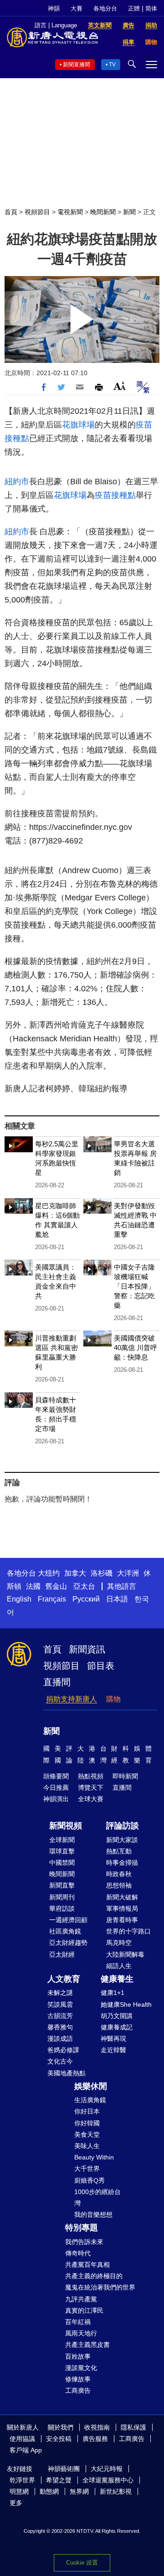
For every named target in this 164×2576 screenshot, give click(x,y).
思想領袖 (119, 1885)
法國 (33, 1586)
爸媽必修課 (63, 2050)
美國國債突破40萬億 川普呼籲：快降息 (136, 1348)
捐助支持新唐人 (72, 1699)
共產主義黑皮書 (87, 2345)
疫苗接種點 (115, 495)
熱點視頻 (91, 1776)
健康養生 (117, 1979)
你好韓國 (87, 2123)
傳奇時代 (78, 2253)
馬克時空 (119, 1943)
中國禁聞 (62, 1863)
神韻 (54, 8)
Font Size (120, 386)
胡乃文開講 (117, 2016)
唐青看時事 (122, 1920)
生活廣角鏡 (90, 2100)
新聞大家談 (122, 1840)
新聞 (129, 212)
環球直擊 (62, 1851)
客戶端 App (26, 2450)
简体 (151, 8)
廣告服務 (95, 2439)
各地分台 (105, 8)
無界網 (79, 2491)
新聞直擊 (62, 1885)
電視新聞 (70, 212)
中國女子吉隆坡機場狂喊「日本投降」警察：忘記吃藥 (134, 1286)
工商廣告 (78, 2390)
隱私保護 (133, 2427)
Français (52, 1599)
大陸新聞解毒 (125, 1954)
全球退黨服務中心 (108, 2480)
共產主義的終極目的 (94, 2276)
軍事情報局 (122, 1908)
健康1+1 (113, 1993)
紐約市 (17, 482)
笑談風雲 (60, 2004)
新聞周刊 (62, 1897)
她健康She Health (126, 2004)
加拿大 (75, 1573)
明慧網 (19, 2491)
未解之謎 (60, 1993)
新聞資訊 (87, 1649)
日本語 (117, 1599)
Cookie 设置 (82, 2563)
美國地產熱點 (67, 2073)
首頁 (11, 212)
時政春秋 (119, 1874)
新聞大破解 (122, 1897)
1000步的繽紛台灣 (97, 2197)
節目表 (101, 1666)
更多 (16, 2503)
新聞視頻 (66, 1826)
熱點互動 (119, 1851)
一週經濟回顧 (68, 1920)
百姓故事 (78, 2356)
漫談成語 (60, 2039)
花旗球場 (78, 425)
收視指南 (97, 2427)
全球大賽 (91, 1799)
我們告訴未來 (84, 2242)
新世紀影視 (116, 2491)
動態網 (49, 2491)
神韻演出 (56, 1799)
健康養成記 (117, 2027)
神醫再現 (113, 2039)
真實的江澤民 (84, 2310)
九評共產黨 (81, 2299)
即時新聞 (125, 1776)
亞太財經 (62, 1954)
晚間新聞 (103, 212)
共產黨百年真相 (87, 2265)
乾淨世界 (22, 2480)
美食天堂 (87, 2134)
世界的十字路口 (128, 1931)
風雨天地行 (81, 2333)
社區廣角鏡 (65, 1931)
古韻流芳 (60, 2016)
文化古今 (60, 2061)
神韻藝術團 (64, 2469)
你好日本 (87, 2111)
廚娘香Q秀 (90, 2180)
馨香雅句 (60, 2027)
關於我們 (61, 2427)
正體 (134, 8)
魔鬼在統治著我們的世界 (100, 2287)
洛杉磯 (102, 1573)
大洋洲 (128, 1573)
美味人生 (87, 2146)
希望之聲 (59, 2480)
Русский (86, 1599)
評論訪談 (123, 1826)
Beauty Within (94, 2157)
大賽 (77, 8)
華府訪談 (62, 1908)
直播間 (57, 1682)
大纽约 (49, 1573)
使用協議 (22, 2439)
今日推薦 (56, 1788)
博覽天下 (91, 1788)
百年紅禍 (78, 2322)
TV (112, 65)
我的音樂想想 (93, 2214)
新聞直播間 (77, 65)
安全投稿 (59, 2439)
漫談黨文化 (81, 2368)
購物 (113, 1699)
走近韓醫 (113, 2050)
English (19, 1599)
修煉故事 (78, 2379)
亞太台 (84, 1586)
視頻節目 (37, 212)
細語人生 (119, 1966)
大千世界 (87, 2169)
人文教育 (64, 1979)
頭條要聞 (56, 1776)
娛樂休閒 (91, 2086)
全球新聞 (62, 1840)
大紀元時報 (107, 2469)
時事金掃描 (122, 1863)
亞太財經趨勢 (68, 1943)
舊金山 (56, 1586)
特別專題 (82, 2228)
